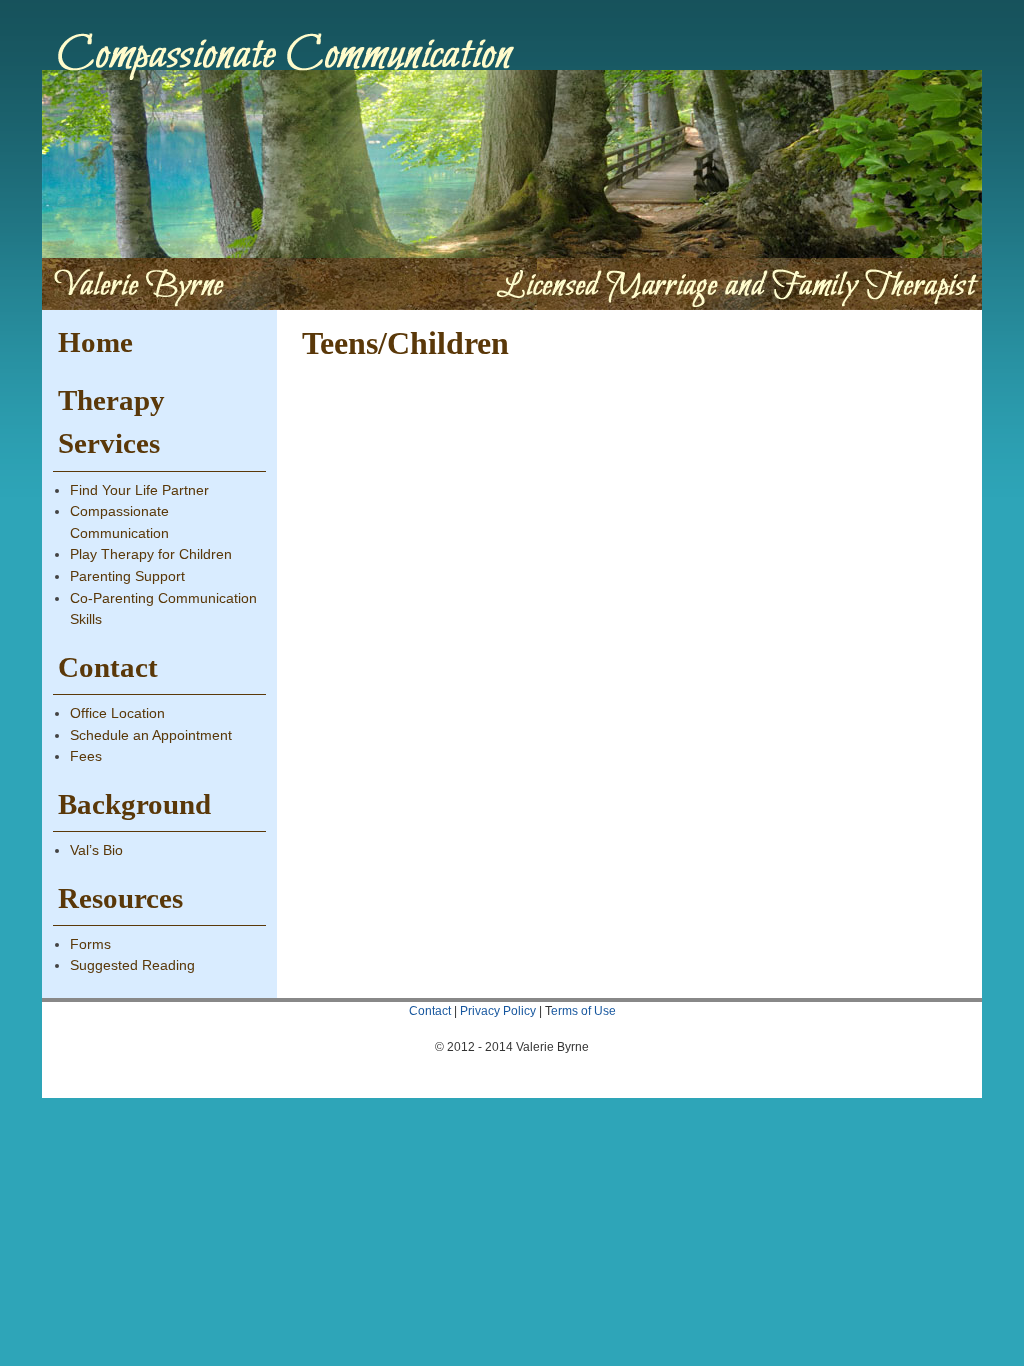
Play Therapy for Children (151, 554)
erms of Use (583, 1011)
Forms (90, 944)
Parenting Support (127, 576)
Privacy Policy (498, 1011)
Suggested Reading (132, 965)
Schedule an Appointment (151, 735)
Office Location (117, 713)
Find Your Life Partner (139, 490)
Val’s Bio (96, 850)
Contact (430, 1011)
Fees (86, 756)
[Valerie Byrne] (512, 160)
